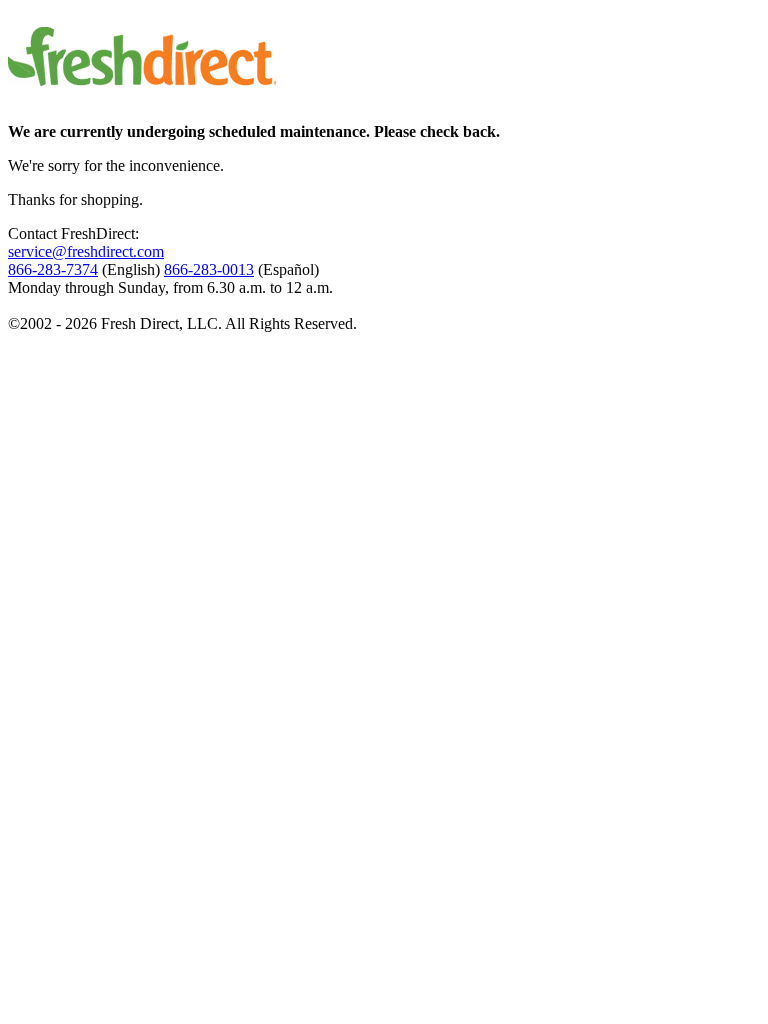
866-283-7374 (53, 269)
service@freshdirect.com (86, 251)
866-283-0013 (209, 269)
